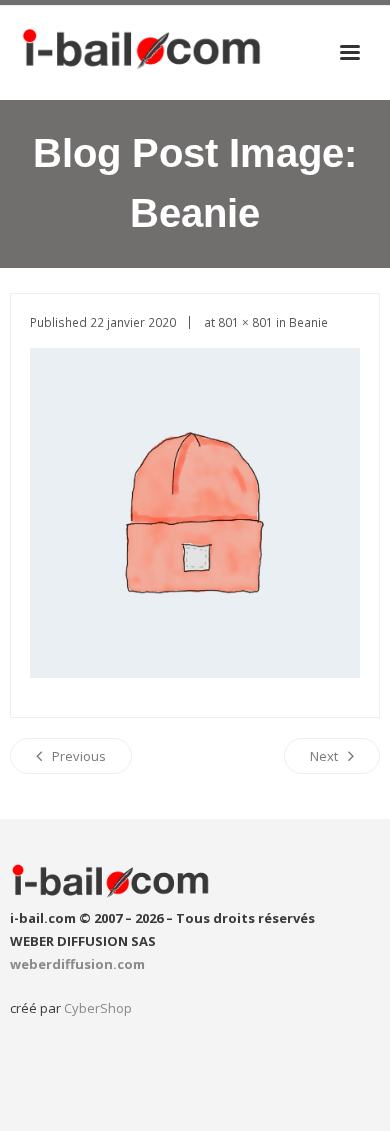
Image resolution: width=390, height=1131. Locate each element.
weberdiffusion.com (77, 964)
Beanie (308, 322)
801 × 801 (245, 322)
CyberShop (98, 1008)
